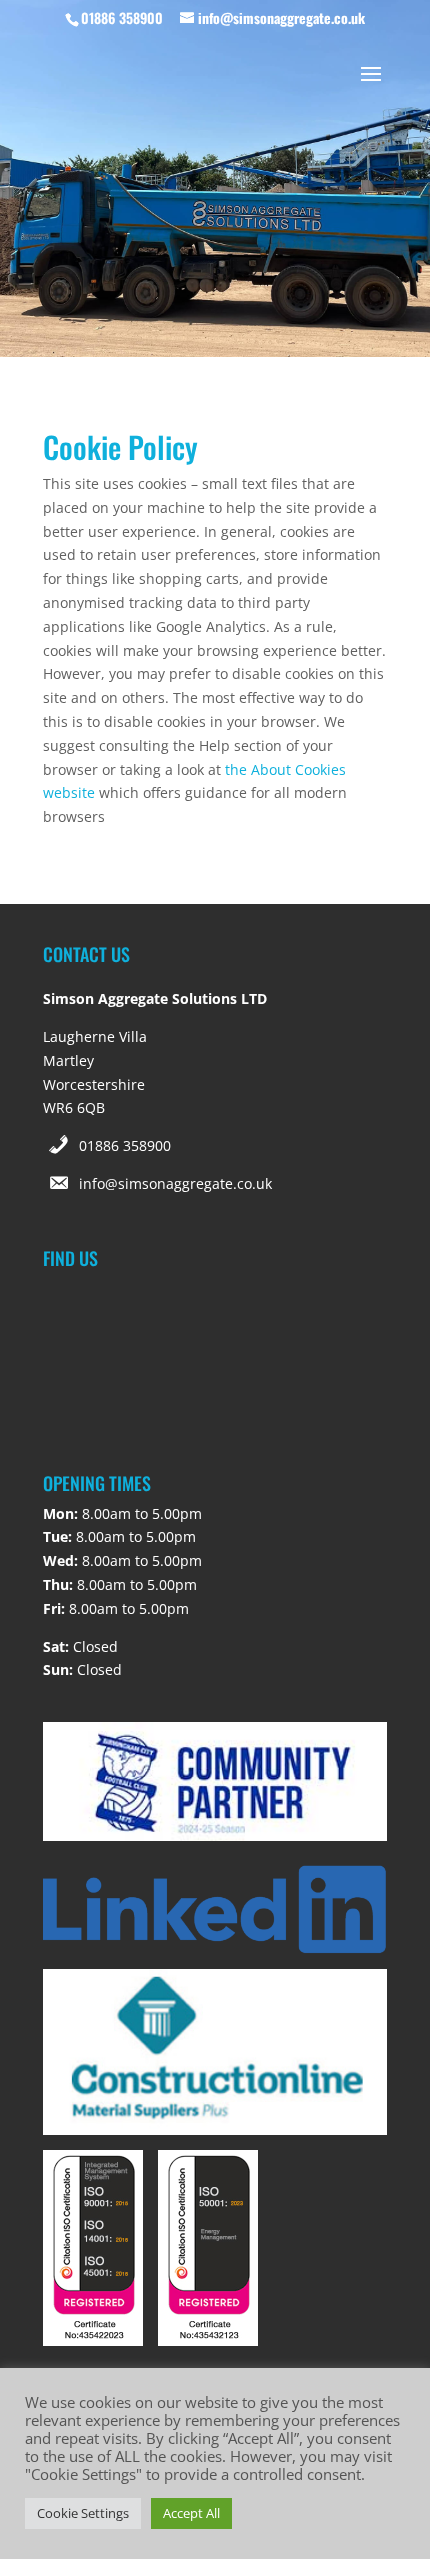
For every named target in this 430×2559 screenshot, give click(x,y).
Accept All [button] (191, 2513)
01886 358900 (125, 1145)
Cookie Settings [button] (83, 2513)
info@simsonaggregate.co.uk (175, 1183)
